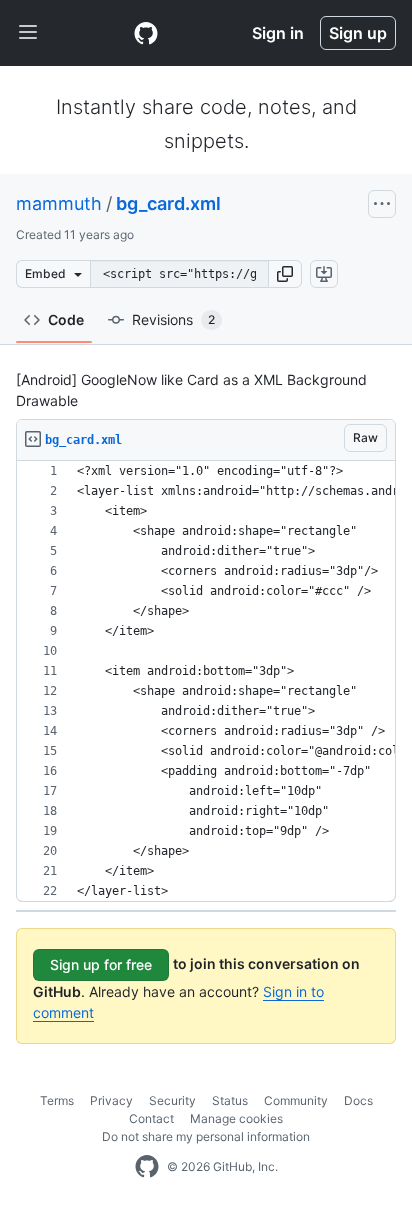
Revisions (173, 319)
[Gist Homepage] (146, 33)
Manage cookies (236, 1118)
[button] (285, 274)
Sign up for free (101, 964)
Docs (358, 1100)
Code (66, 319)
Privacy (111, 1100)
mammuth (59, 203)
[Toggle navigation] (28, 33)
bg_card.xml (168, 203)
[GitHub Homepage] (147, 1167)
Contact (151, 1118)
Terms (57, 1100)
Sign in (278, 33)
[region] (206, 681)
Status (230, 1100)
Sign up (358, 33)
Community (296, 1100)
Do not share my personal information (206, 1136)
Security (172, 1100)
